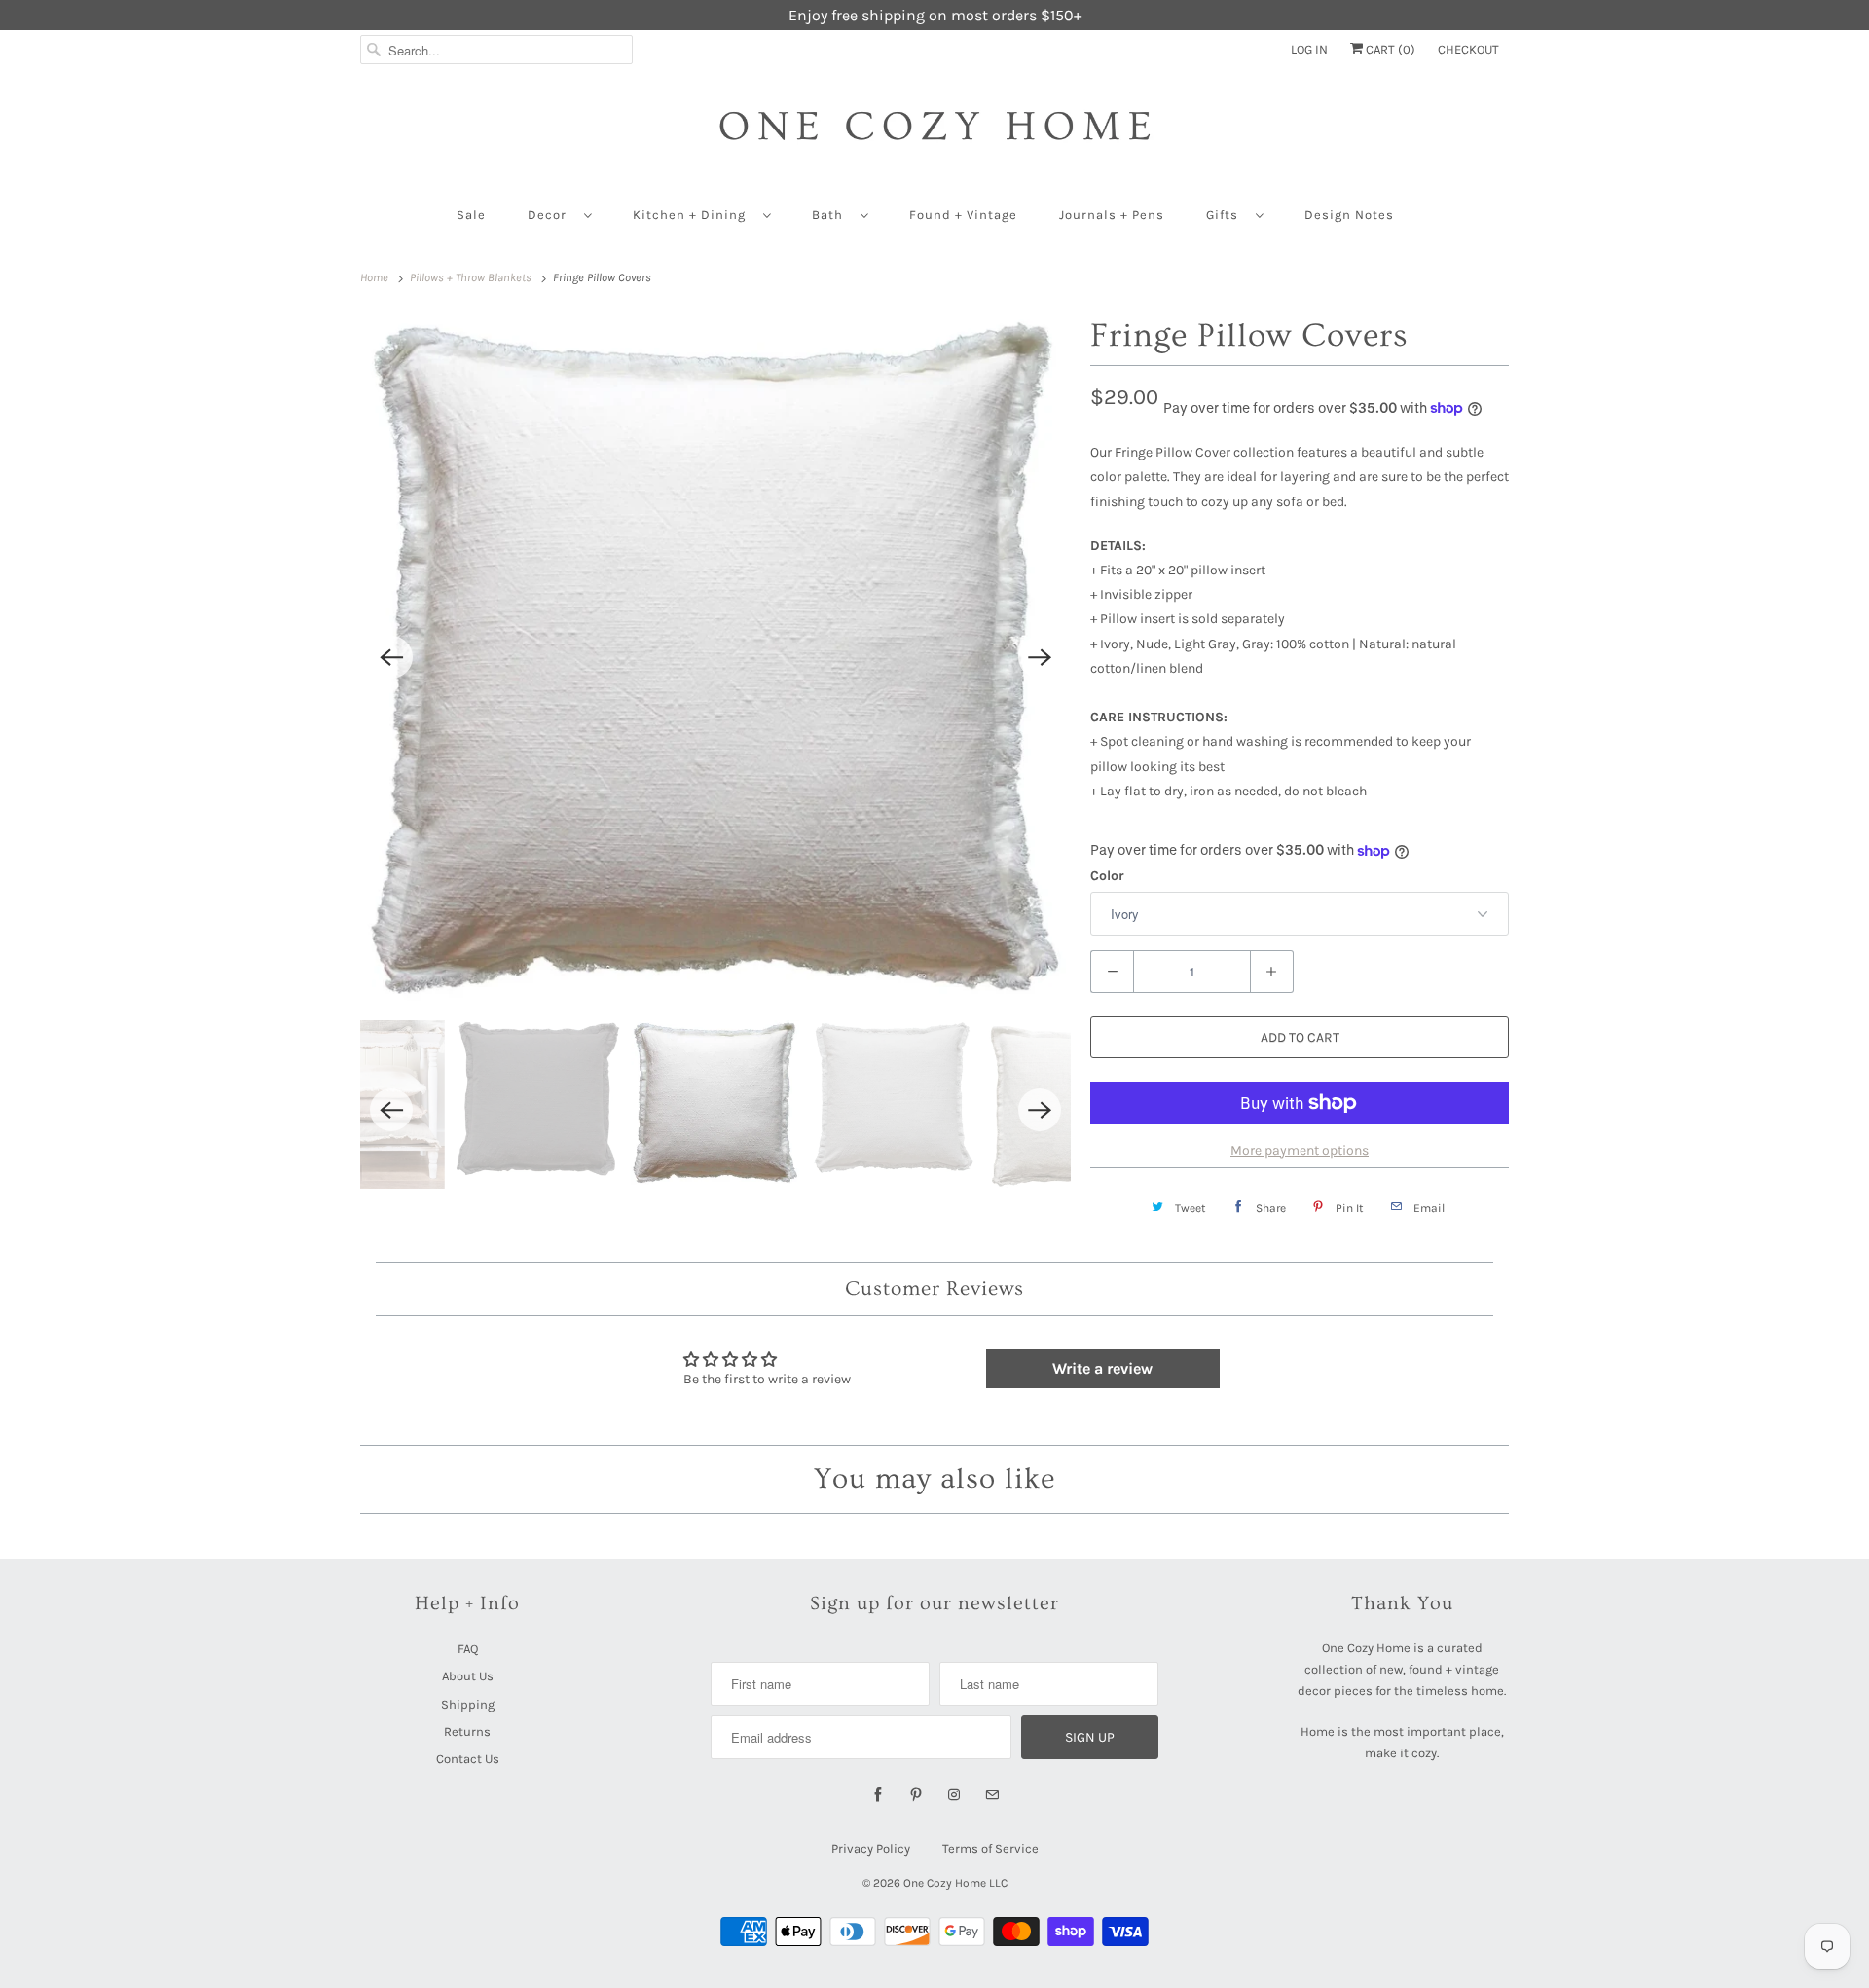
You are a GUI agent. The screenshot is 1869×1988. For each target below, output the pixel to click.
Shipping (468, 1704)
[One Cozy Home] (934, 136)
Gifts (1226, 215)
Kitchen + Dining (693, 215)
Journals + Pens (1112, 215)
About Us (468, 1676)
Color (1107, 876)
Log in (1309, 49)
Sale (471, 215)
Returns (467, 1731)
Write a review (1102, 1368)
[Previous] (391, 657)
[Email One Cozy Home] (992, 1795)
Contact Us (468, 1759)
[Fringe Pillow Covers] (715, 658)
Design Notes (1349, 215)
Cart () (1389, 49)
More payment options (1300, 1150)
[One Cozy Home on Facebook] (878, 1795)
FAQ (468, 1649)
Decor (551, 215)
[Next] (1040, 657)
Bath (831, 215)
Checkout (1468, 49)
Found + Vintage (963, 215)
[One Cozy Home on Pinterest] (916, 1795)
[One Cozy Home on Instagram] (954, 1795)
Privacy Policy (871, 1848)
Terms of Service (990, 1848)
